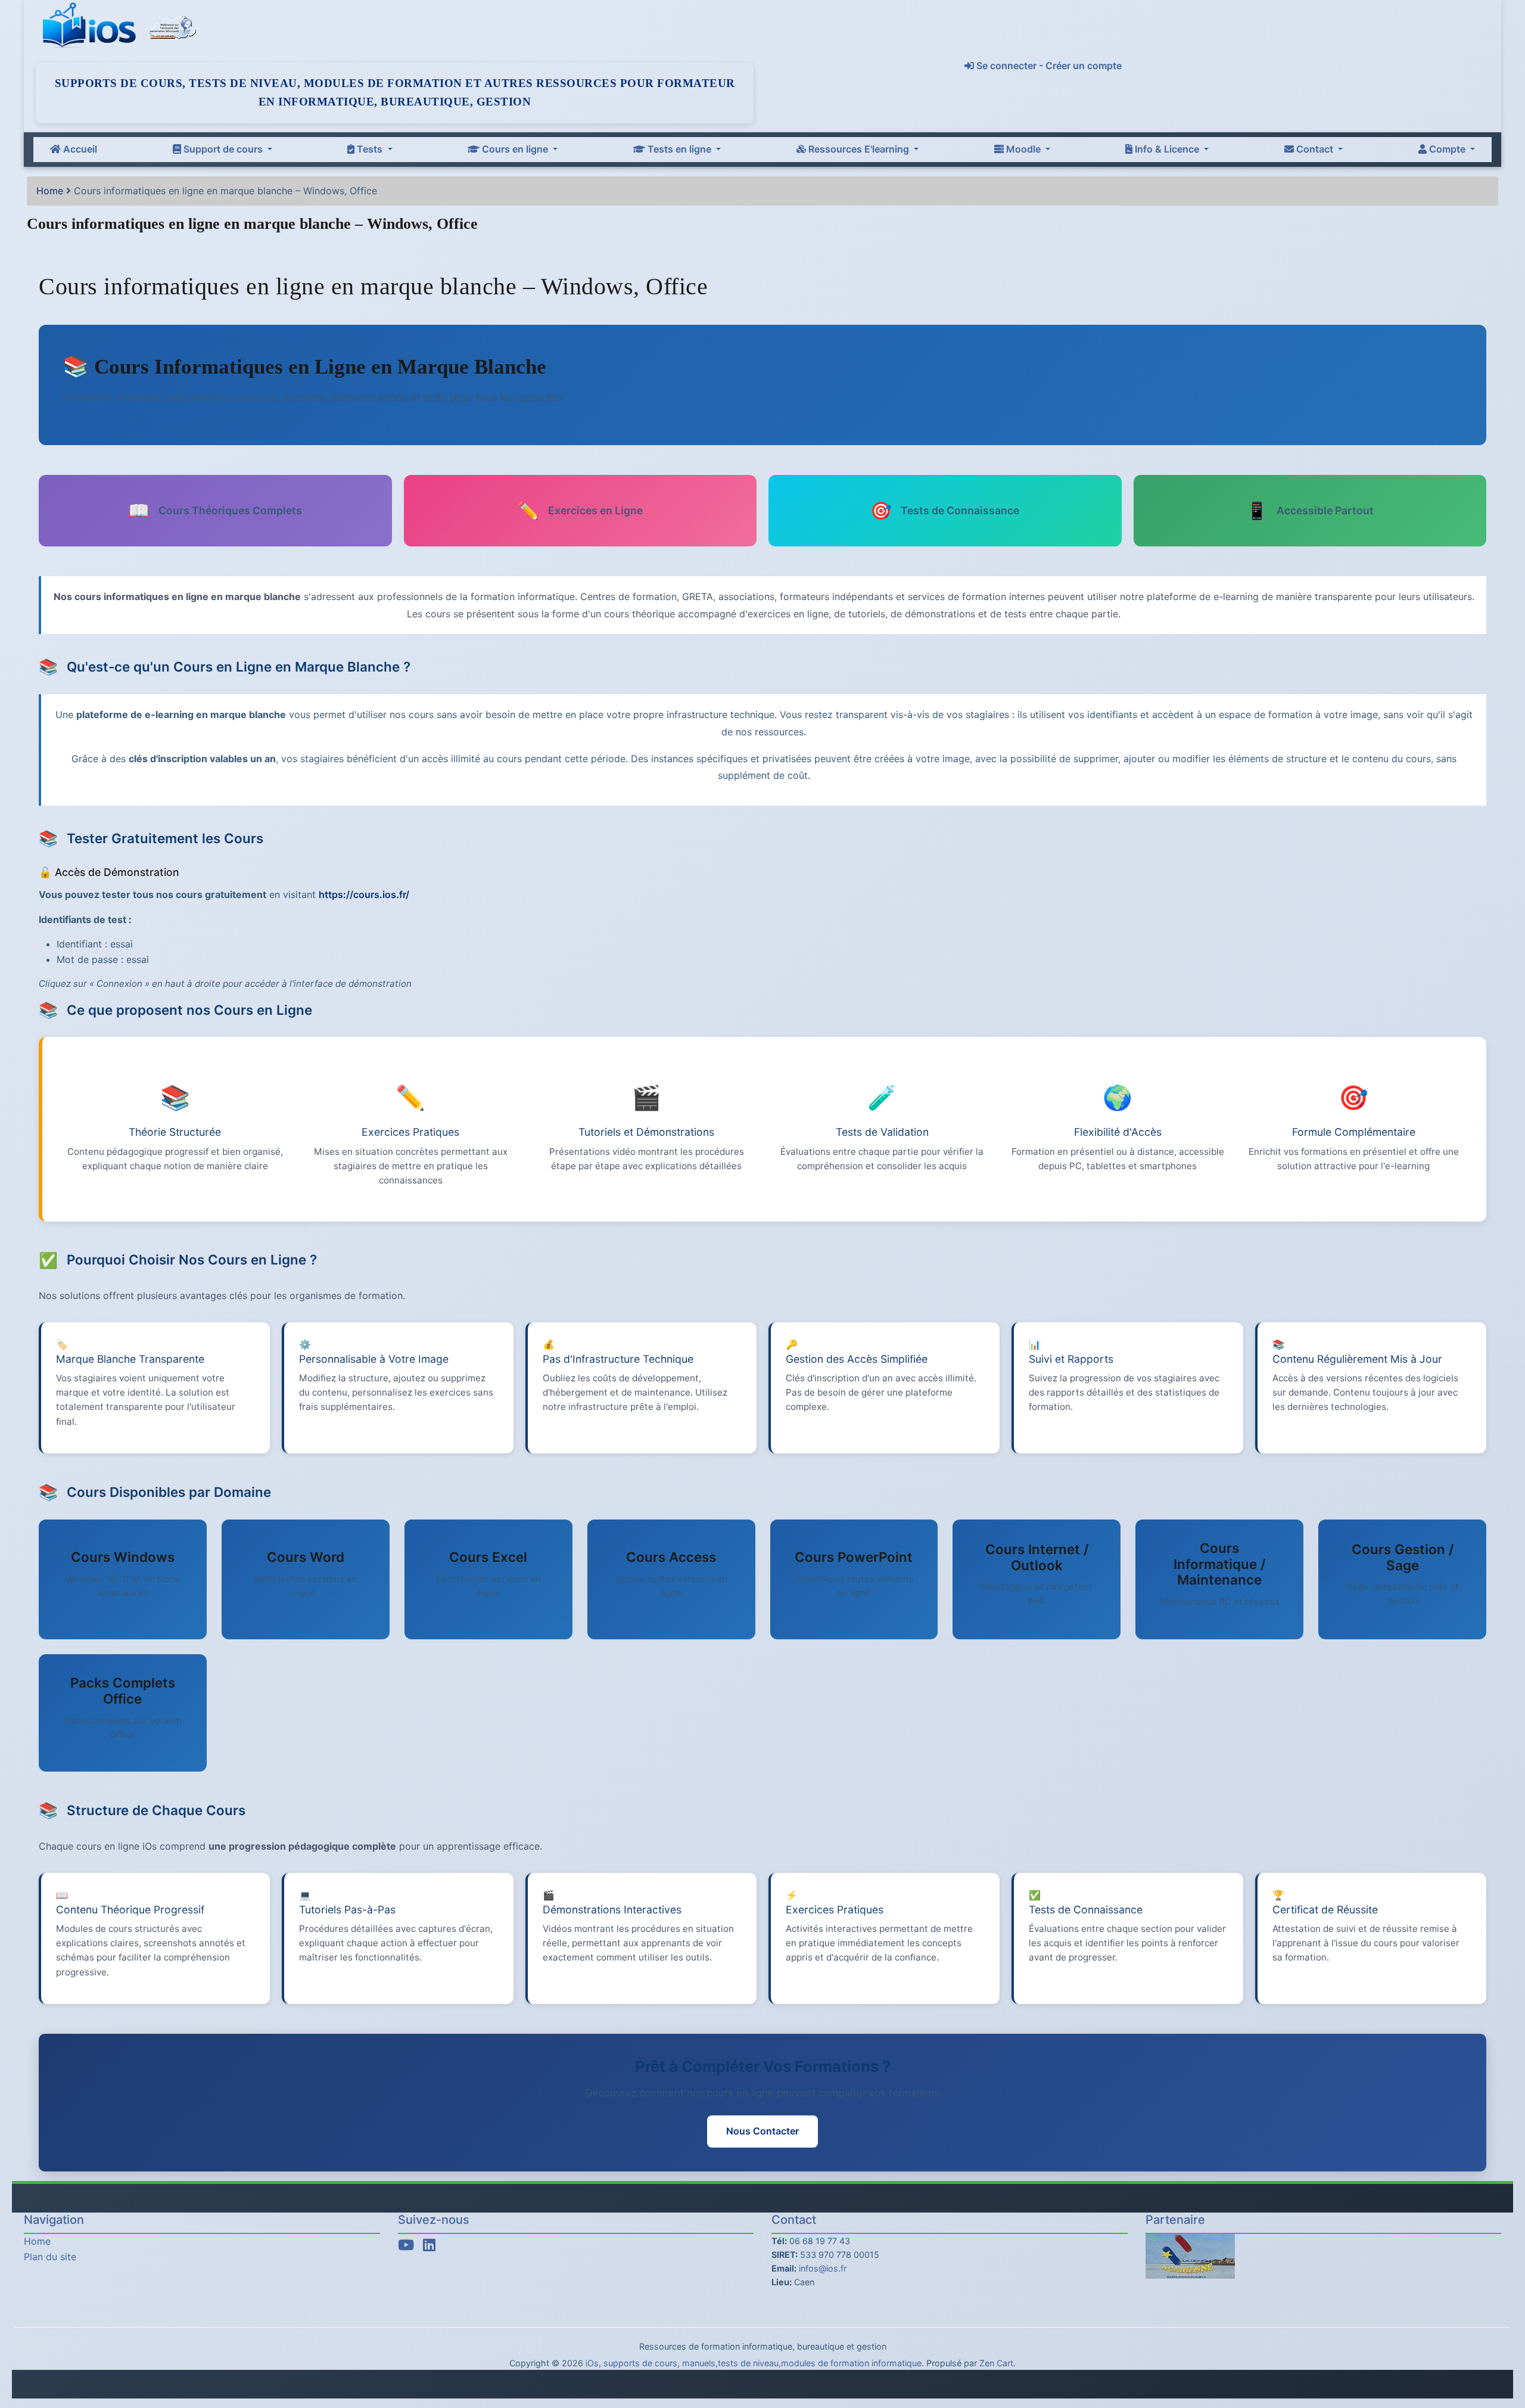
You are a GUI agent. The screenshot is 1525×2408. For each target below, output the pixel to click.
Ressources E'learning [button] (859, 149)
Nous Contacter (762, 2131)
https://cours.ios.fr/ (364, 894)
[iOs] (92, 26)
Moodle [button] (1023, 149)
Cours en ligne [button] (515, 149)
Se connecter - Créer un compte (1048, 66)
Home (50, 191)
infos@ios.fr (823, 2268)
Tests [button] (370, 149)
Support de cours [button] (223, 149)
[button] (1504, 2350)
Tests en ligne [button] (679, 149)
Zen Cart (996, 2363)
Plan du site (50, 2257)
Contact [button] (1315, 149)
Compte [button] (1447, 149)
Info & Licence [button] (1167, 149)
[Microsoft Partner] (173, 26)
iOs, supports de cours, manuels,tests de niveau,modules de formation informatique (754, 2363)
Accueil (79, 149)
